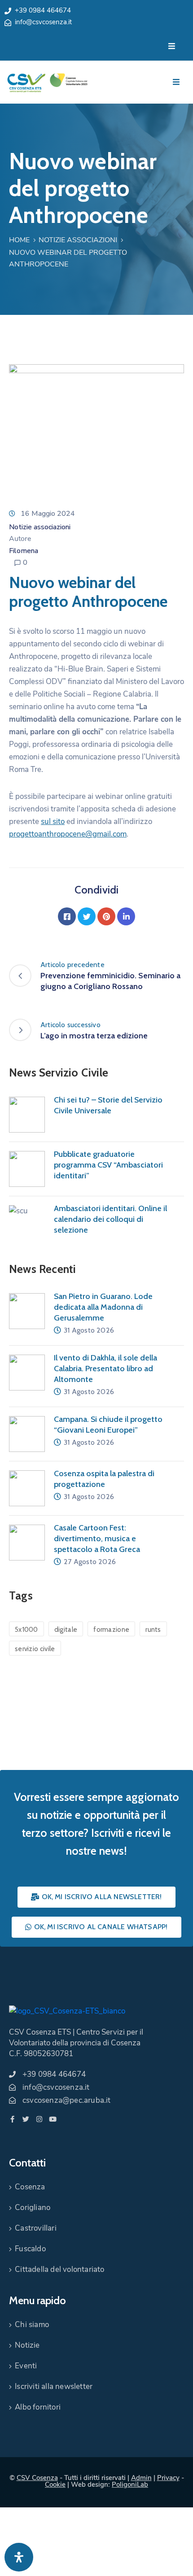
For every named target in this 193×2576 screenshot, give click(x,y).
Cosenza (30, 2187)
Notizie (27, 2345)
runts (153, 1630)
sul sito (53, 822)
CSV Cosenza (37, 2478)
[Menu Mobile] (172, 46)
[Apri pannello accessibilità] (19, 2557)
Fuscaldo (30, 2249)
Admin (141, 2478)
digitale (66, 1630)
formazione (111, 1630)
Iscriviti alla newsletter (54, 2386)
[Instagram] (39, 2119)
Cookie (55, 2484)
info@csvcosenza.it (43, 22)
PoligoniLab (130, 2484)
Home (19, 240)
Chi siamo (32, 2325)
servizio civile (35, 1649)
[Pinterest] (106, 916)
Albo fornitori (38, 2407)
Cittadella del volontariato (59, 2269)
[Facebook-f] (12, 2119)
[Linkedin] (126, 916)
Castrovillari (36, 2228)
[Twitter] (87, 916)
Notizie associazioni (78, 240)
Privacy (168, 2478)
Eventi (26, 2366)
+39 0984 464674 (43, 10)
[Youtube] (53, 2119)
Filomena (24, 551)
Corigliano (33, 2208)
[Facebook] (67, 916)
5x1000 (26, 1630)
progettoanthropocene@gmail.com (68, 834)
